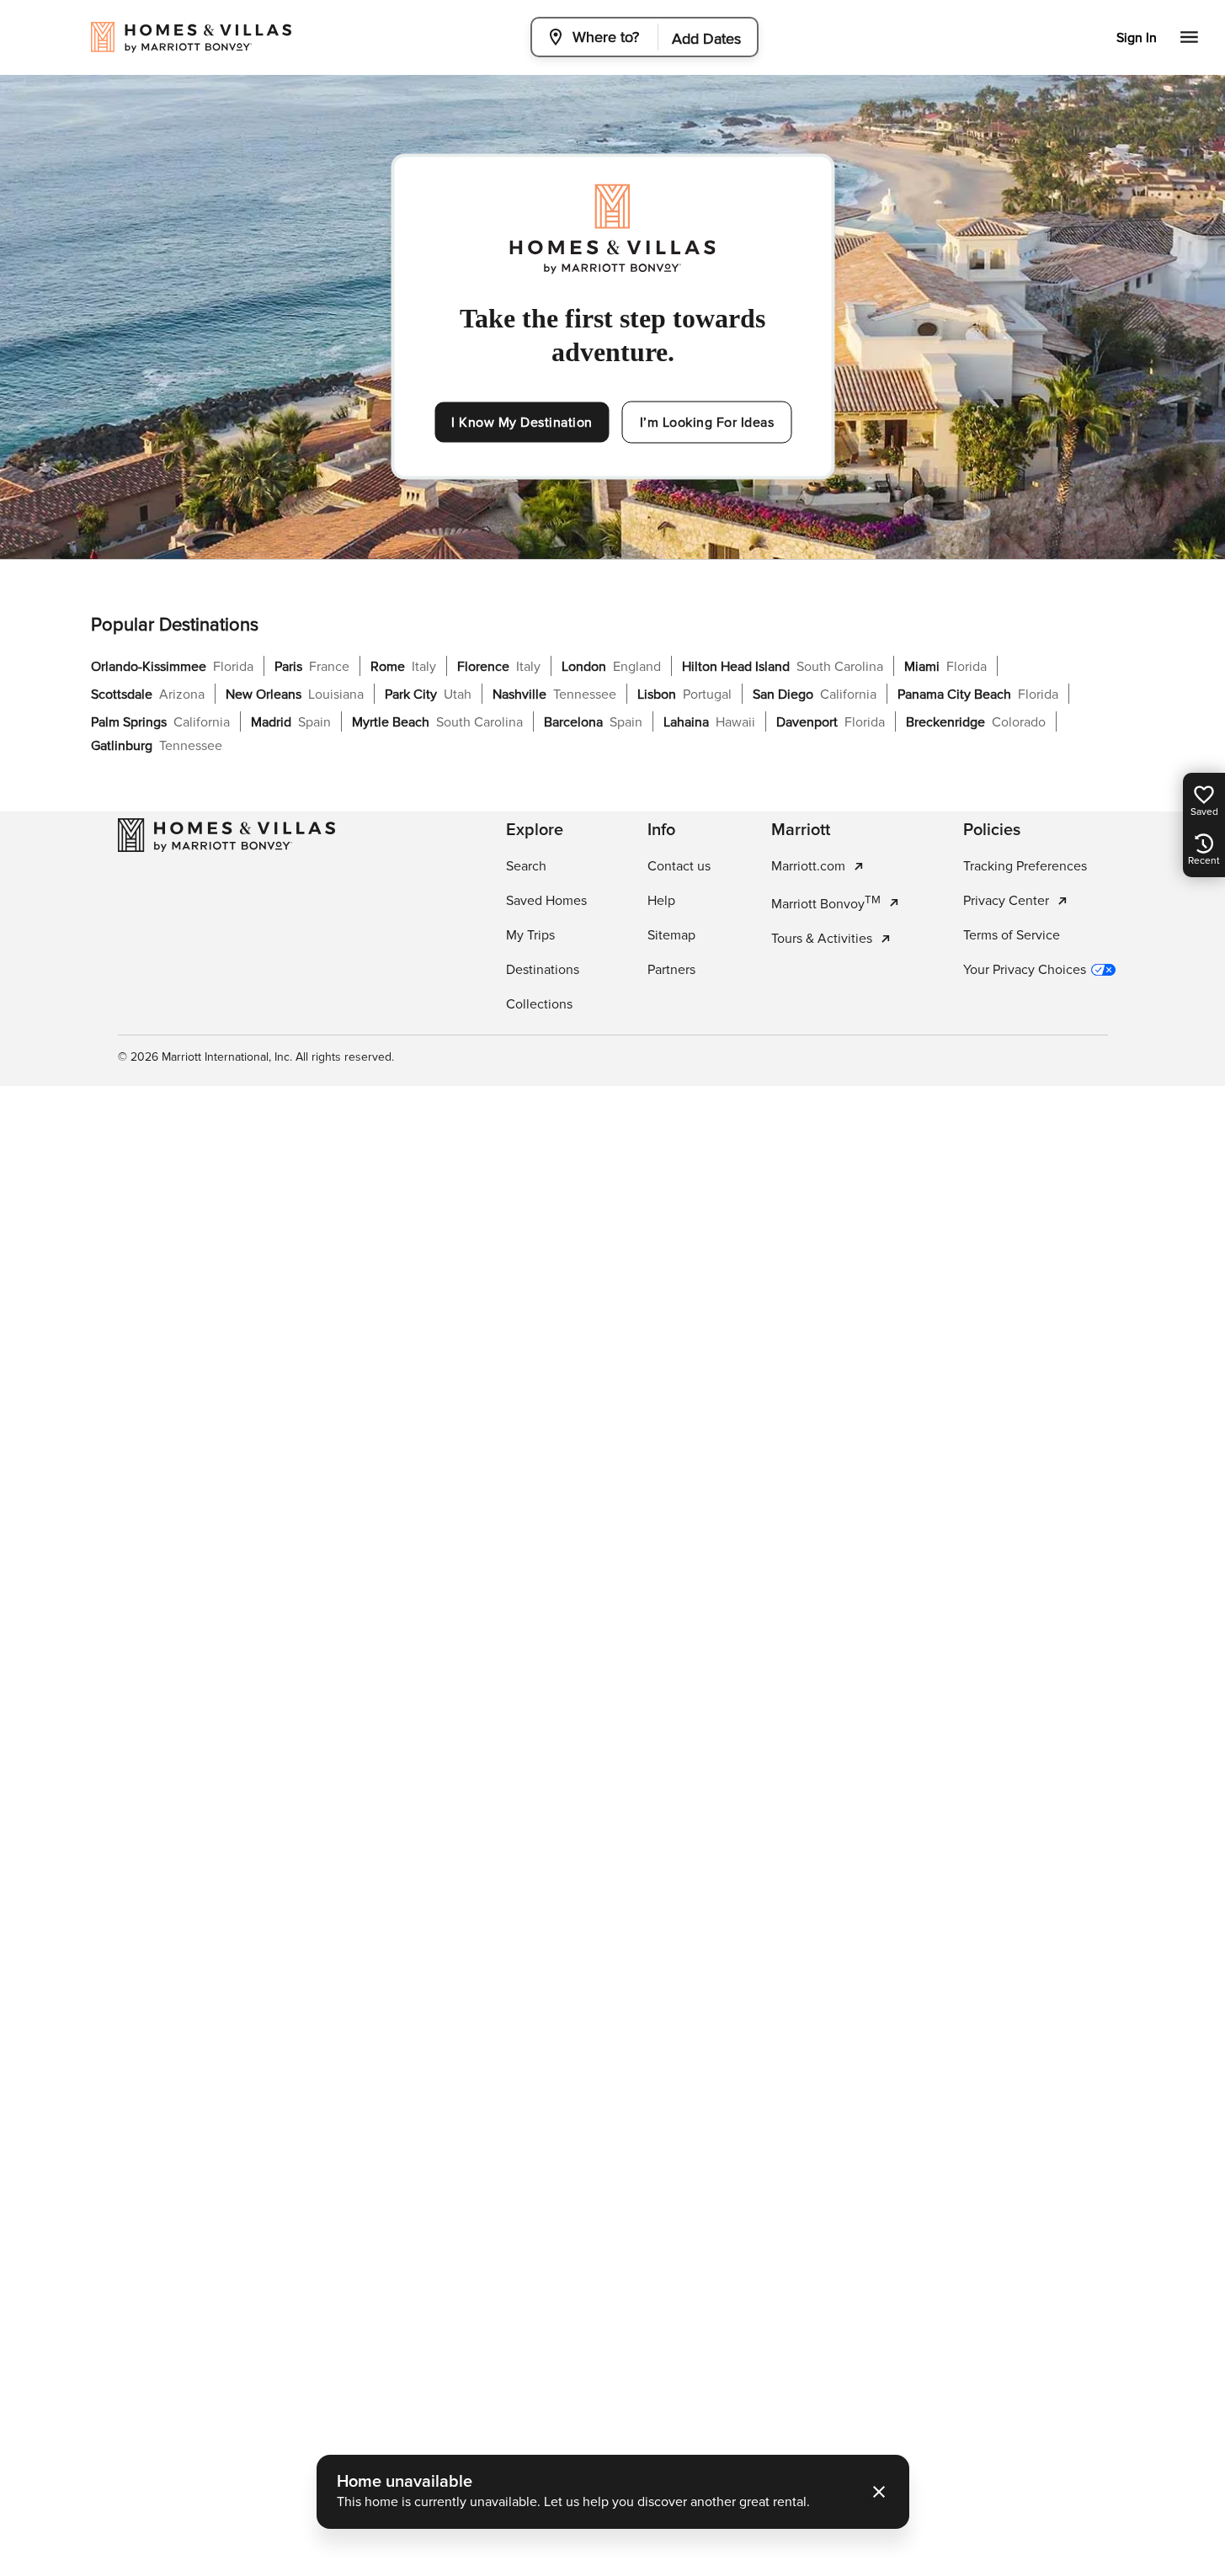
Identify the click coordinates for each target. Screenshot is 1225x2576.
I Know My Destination (522, 423)
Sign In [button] (1137, 38)
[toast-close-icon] (879, 2492)
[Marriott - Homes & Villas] (226, 835)
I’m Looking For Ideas (707, 423)
